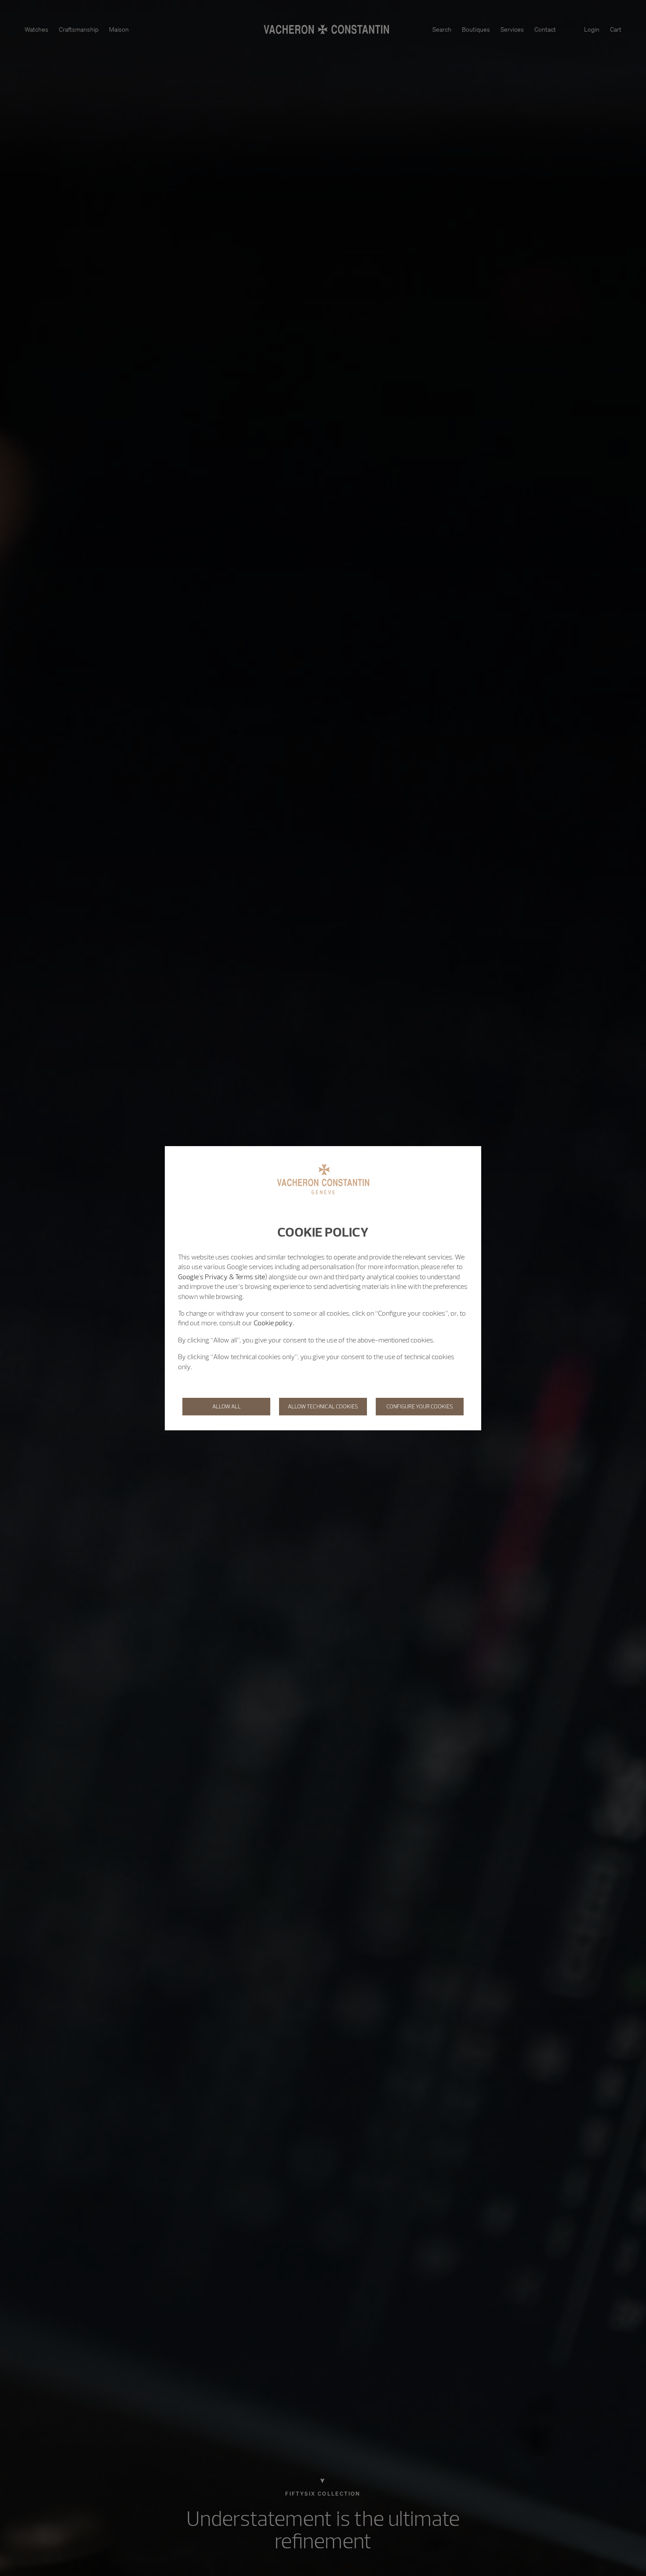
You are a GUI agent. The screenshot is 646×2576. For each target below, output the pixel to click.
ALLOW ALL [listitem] (227, 1406)
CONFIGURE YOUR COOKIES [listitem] (420, 1406)
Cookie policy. (274, 1323)
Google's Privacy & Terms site (221, 1277)
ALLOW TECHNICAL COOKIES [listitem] (323, 1406)
